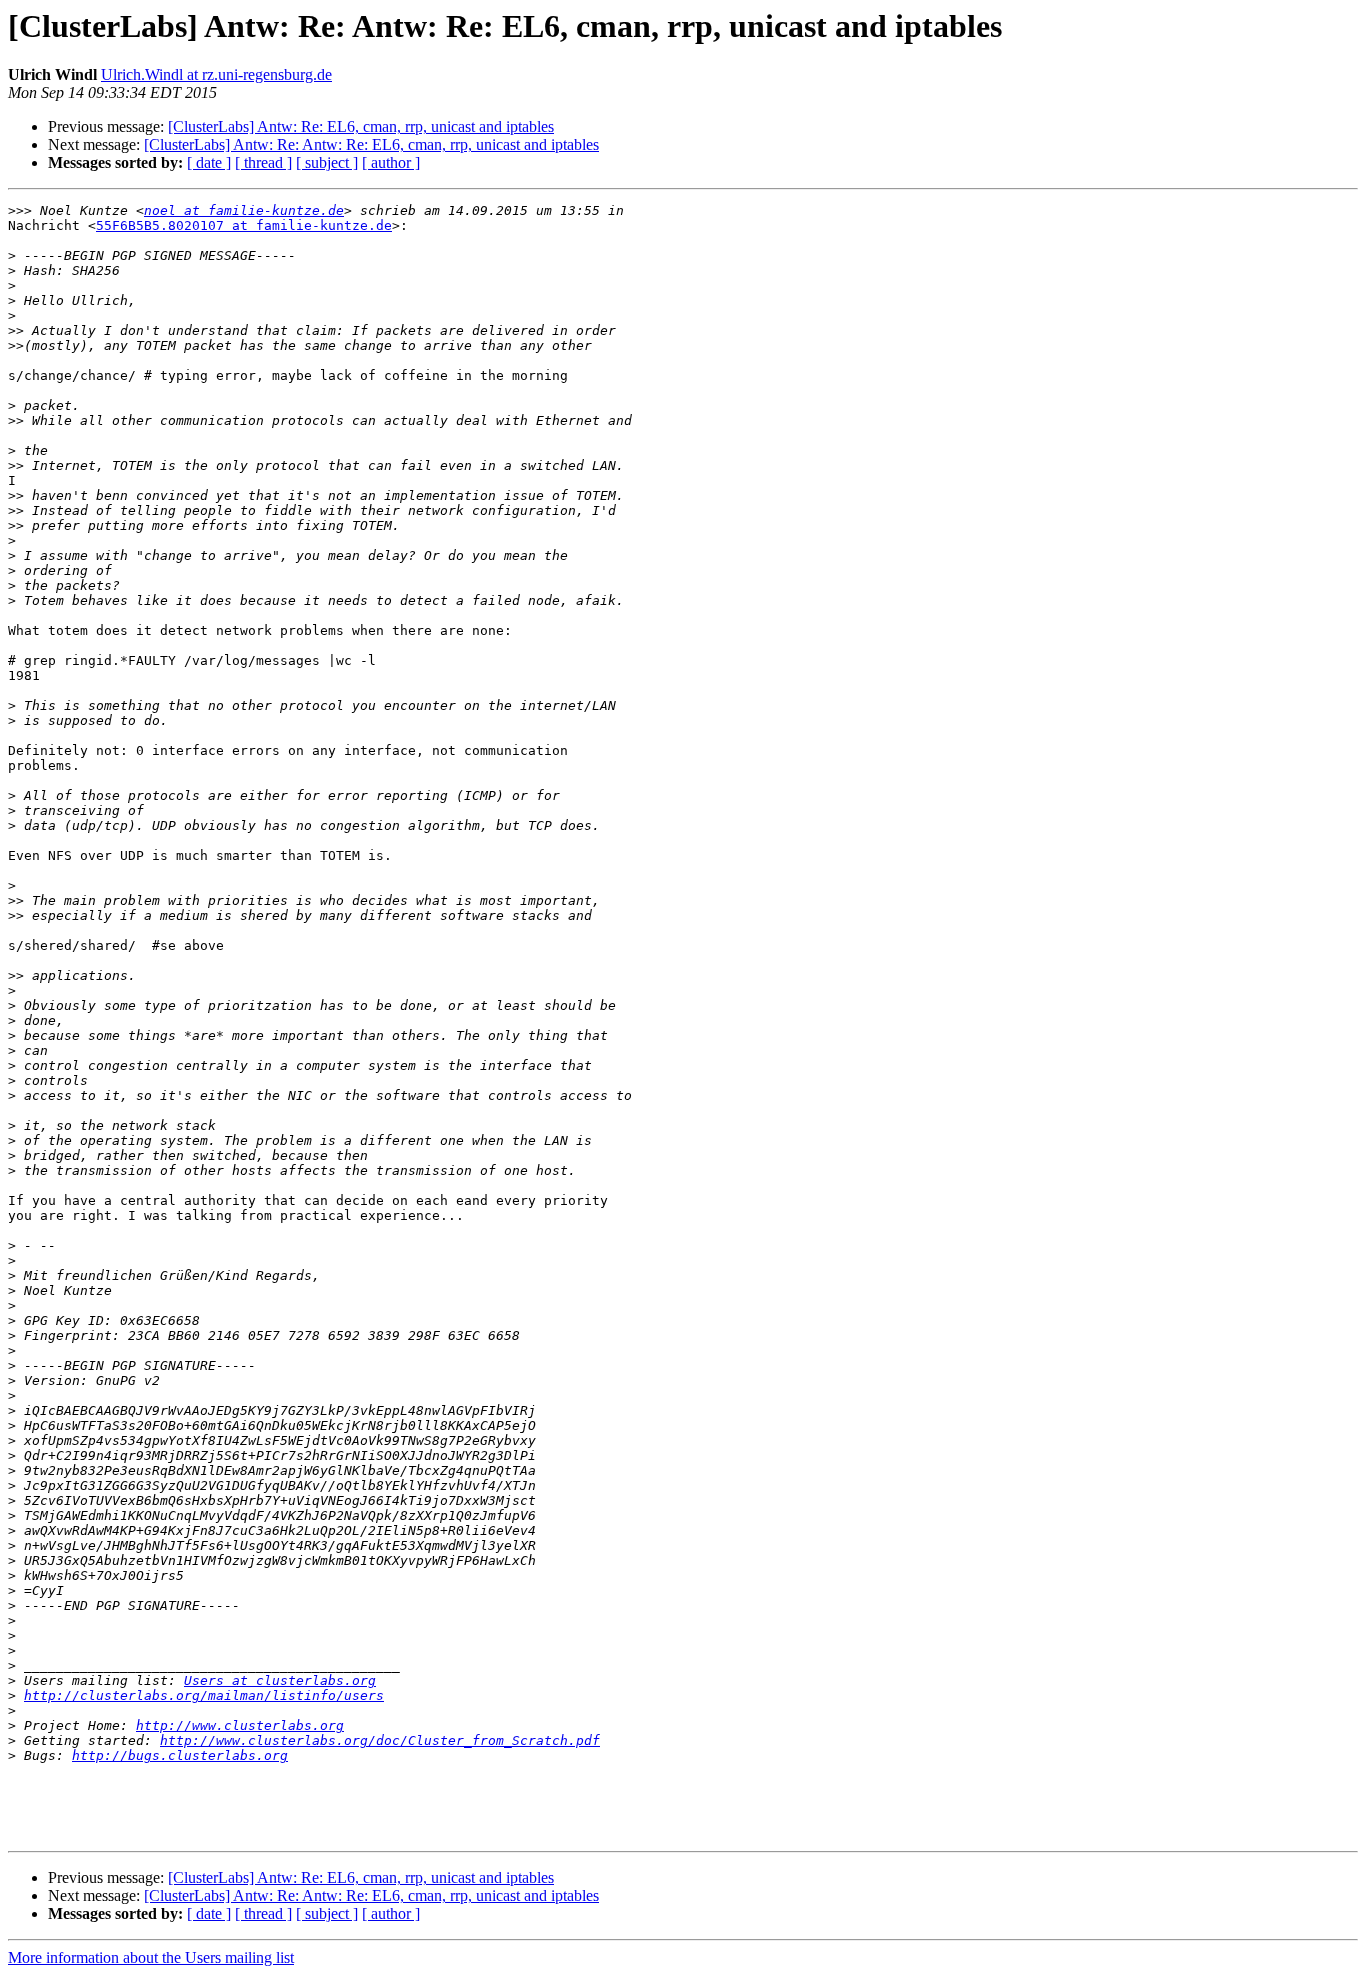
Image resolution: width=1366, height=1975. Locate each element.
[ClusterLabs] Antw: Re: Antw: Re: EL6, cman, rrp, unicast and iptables (371, 144)
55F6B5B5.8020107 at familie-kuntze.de (244, 225)
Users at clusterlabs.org (280, 1680)
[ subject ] (327, 162)
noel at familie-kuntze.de (244, 210)
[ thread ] (263, 162)
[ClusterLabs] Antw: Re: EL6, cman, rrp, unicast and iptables (361, 126)
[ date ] (209, 162)
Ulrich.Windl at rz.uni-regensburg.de (216, 74)
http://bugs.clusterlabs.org (180, 1755)
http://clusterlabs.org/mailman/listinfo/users (204, 1695)
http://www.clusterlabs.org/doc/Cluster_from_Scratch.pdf (380, 1740)
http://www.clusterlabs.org (240, 1725)
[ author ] (391, 162)
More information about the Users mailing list (151, 1957)
